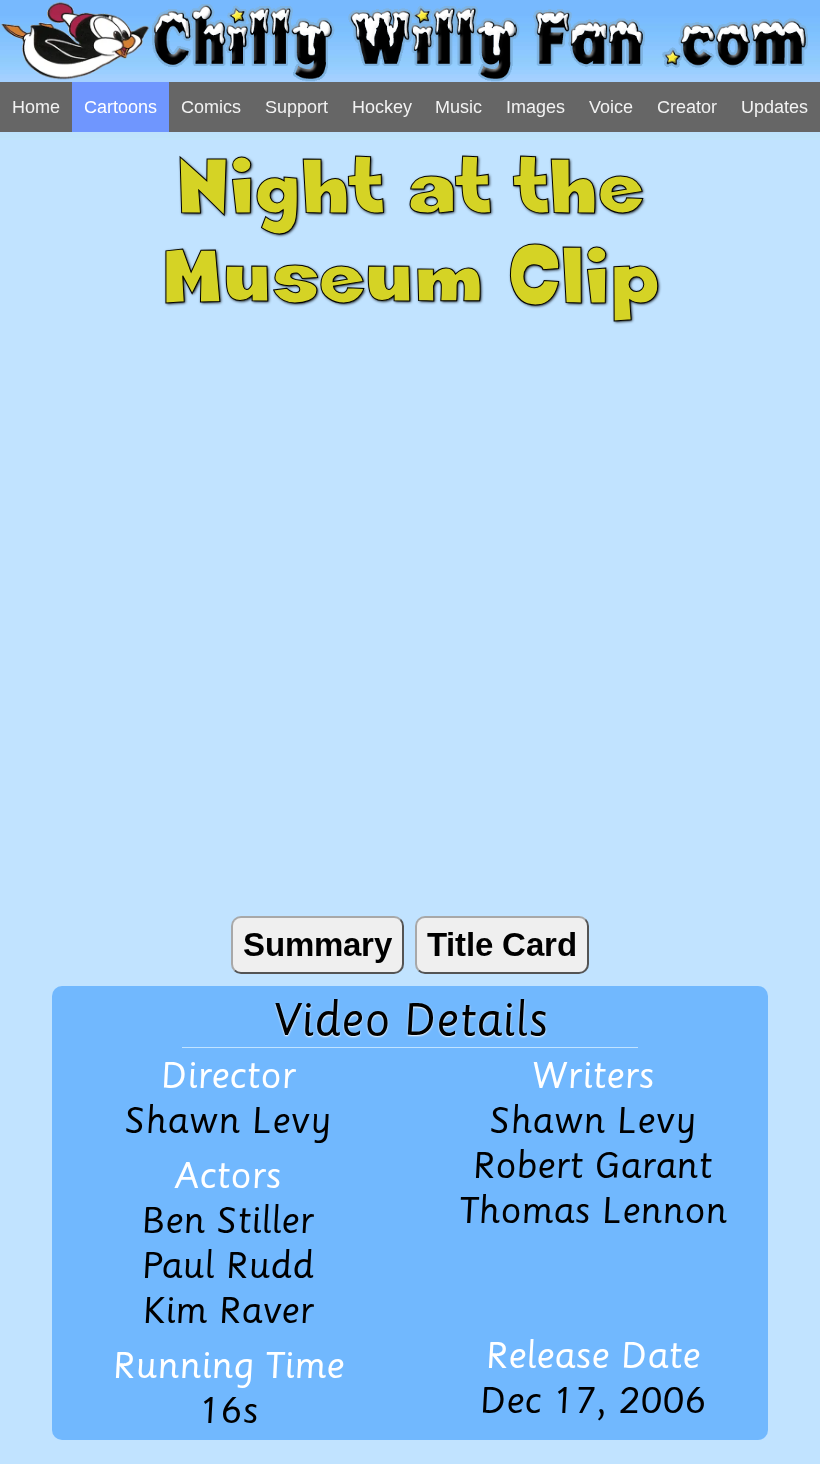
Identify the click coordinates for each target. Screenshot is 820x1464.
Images (535, 106)
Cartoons (120, 106)
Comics (211, 106)
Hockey (382, 106)
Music (458, 106)
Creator (687, 106)
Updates (774, 106)
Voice (611, 106)
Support (296, 106)
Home (36, 106)
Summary (317, 944)
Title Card (502, 944)
